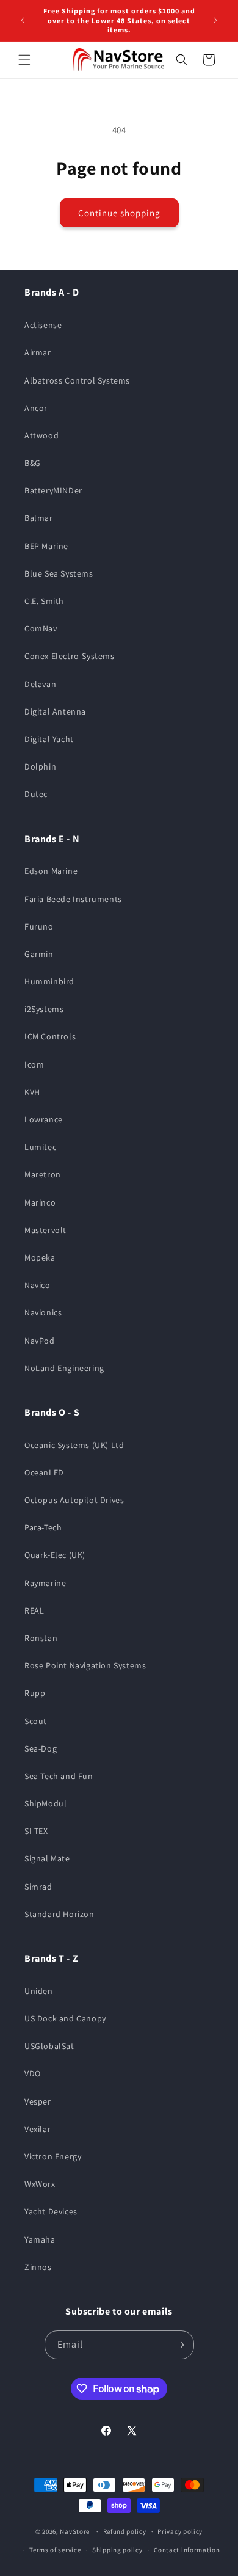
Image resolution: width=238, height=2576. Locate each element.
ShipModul (45, 1803)
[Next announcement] (215, 20)
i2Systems (44, 1009)
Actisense (43, 325)
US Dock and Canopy (65, 2018)
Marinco (40, 1202)
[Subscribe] (180, 2345)
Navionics (43, 1312)
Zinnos (38, 2267)
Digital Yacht (49, 739)
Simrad (38, 1887)
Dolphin (40, 766)
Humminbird (49, 981)
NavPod (40, 1341)
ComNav (41, 628)
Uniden (39, 1991)
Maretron (43, 1174)
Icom (34, 1064)
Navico (38, 1285)
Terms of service (55, 2550)
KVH (32, 1092)
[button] (24, 60)
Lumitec (40, 1147)
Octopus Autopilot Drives (74, 1500)
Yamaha (40, 2239)
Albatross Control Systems (77, 380)
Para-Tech (43, 1527)
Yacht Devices (51, 2211)
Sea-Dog (41, 1748)
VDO (33, 2073)
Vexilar (38, 2129)
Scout (36, 1721)
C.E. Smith (44, 601)
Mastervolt (45, 1230)
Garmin (39, 954)
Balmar (39, 518)
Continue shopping (119, 213)
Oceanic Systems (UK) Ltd (74, 1445)
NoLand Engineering (64, 1368)
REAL (34, 1610)
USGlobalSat (49, 2046)
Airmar (38, 352)
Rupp (35, 1693)
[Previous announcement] (23, 20)
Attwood (41, 435)
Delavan (40, 684)
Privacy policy (180, 2531)
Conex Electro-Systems (70, 656)
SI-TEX (36, 1831)
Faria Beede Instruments (73, 899)
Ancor (36, 408)
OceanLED (44, 1472)
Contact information (187, 2550)
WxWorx (40, 2184)
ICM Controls (50, 1036)
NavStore (75, 2531)
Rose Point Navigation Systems (85, 1665)
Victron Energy (53, 2156)
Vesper (38, 2101)
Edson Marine (51, 871)
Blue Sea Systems (59, 573)
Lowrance (44, 1119)
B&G (33, 463)
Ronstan (41, 1638)
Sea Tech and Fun (59, 1776)
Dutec (36, 794)
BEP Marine (46, 546)
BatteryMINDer (53, 490)
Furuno (39, 926)
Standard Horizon (60, 1914)
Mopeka (40, 1257)
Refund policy (125, 2531)
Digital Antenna (55, 711)
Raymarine (45, 1583)
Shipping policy (117, 2550)
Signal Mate (47, 1858)
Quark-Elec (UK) (55, 1555)
